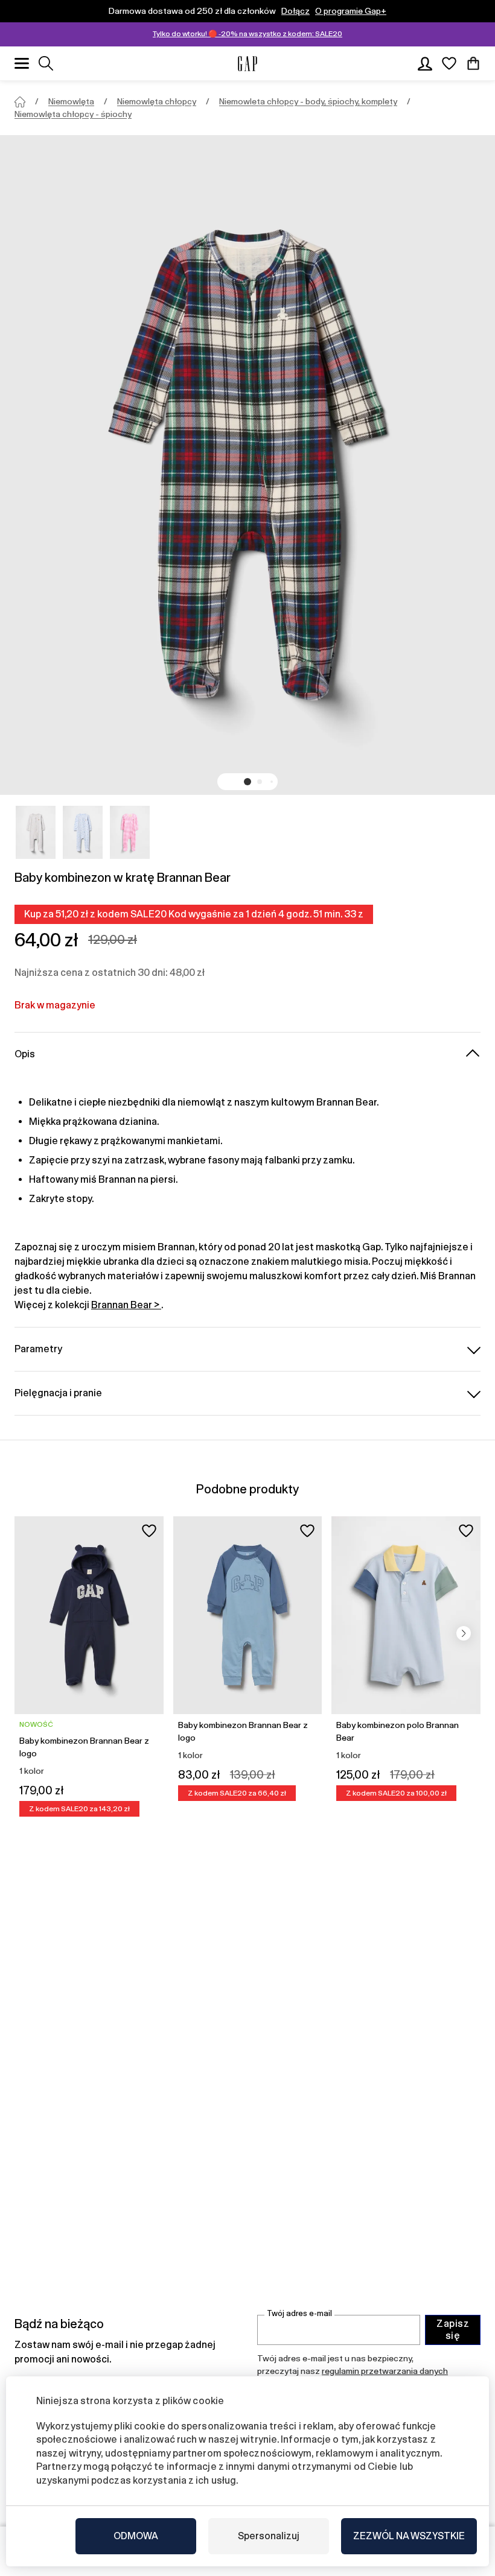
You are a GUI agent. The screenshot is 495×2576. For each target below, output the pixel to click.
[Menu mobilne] (22, 63)
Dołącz (295, 11)
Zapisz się (453, 2330)
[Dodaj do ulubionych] (149, 1531)
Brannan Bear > (126, 1305)
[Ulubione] (449, 63)
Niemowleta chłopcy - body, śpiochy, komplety (308, 101)
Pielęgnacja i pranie (58, 1393)
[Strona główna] (20, 102)
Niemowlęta (71, 101)
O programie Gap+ (351, 11)
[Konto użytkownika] (425, 63)
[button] (247, 782)
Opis (25, 1054)
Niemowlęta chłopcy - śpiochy (73, 114)
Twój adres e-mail (299, 2313)
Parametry (38, 1349)
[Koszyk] (473, 63)
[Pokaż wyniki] (46, 63)
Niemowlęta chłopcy (157, 101)
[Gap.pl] (247, 64)
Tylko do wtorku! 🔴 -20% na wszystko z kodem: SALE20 (247, 34)
